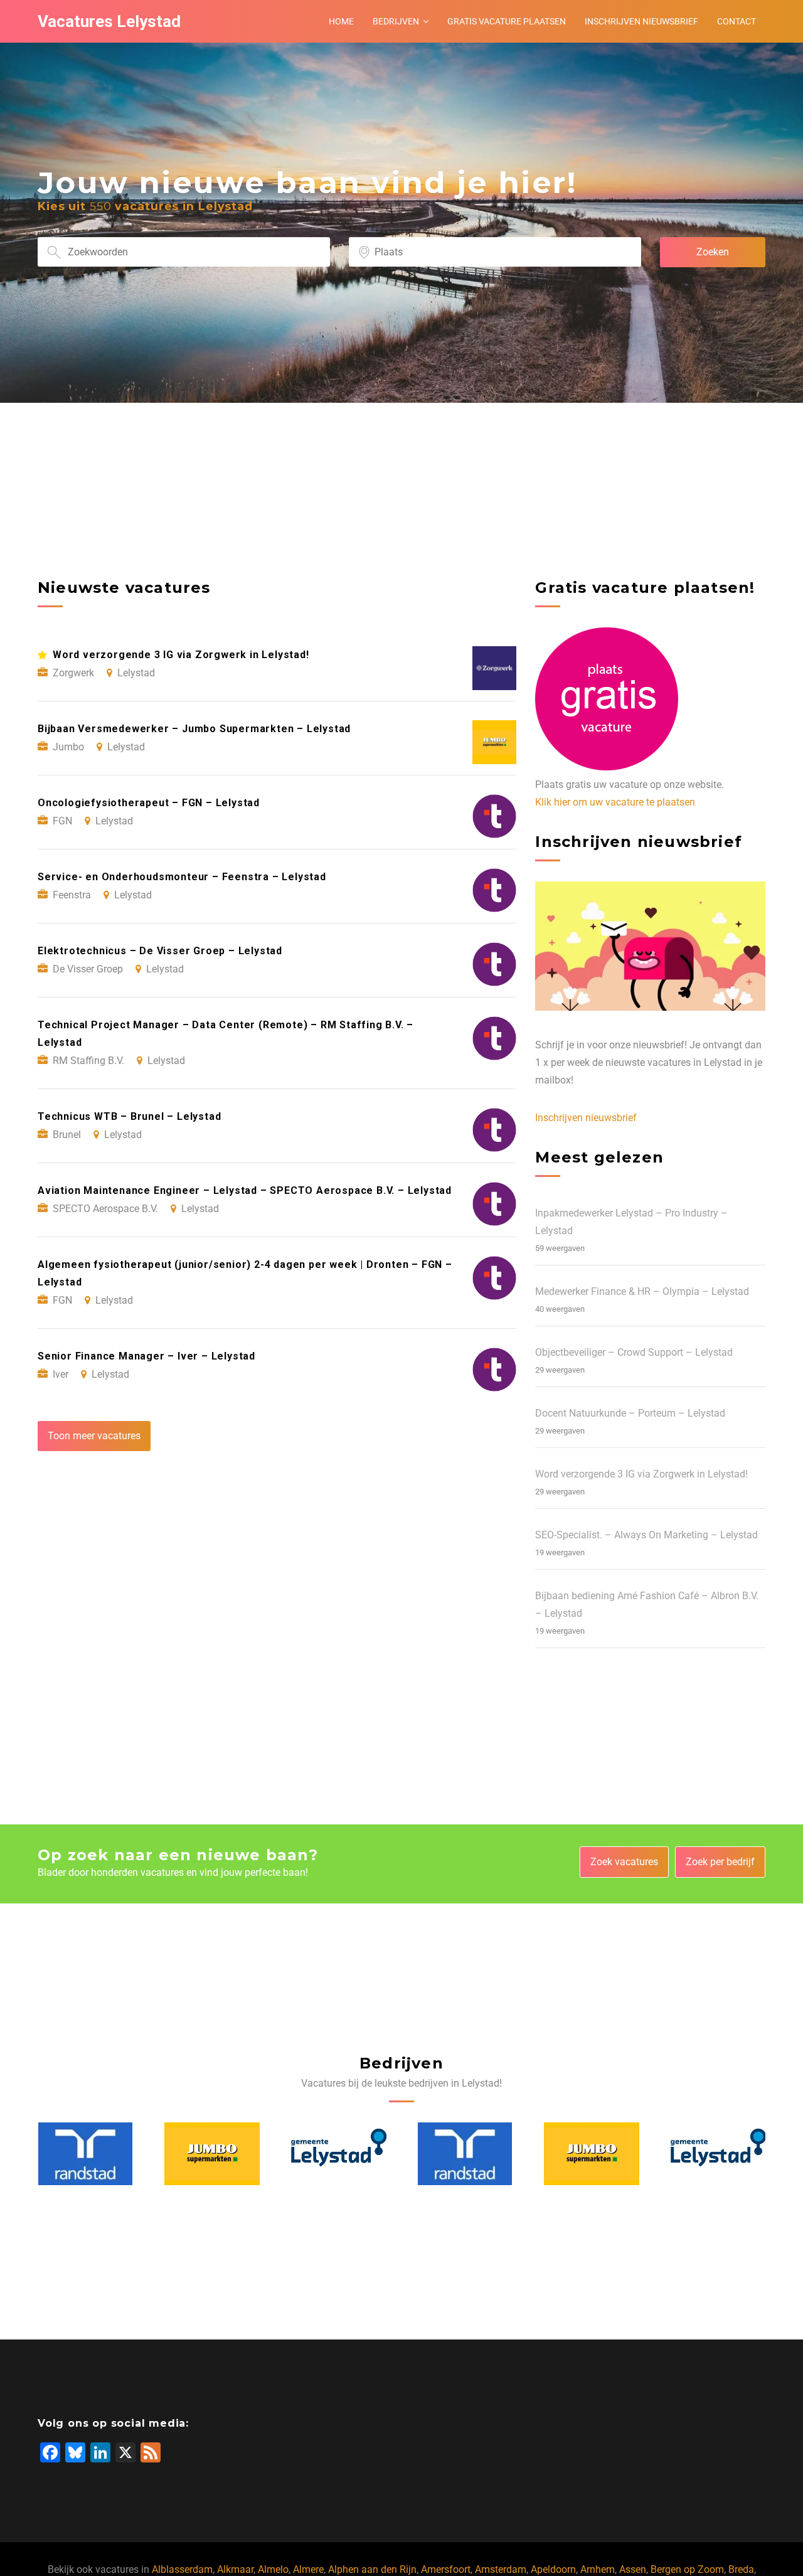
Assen (633, 2569)
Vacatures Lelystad (109, 21)
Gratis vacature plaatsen (507, 21)
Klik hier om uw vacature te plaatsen (615, 802)
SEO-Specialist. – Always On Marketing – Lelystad (646, 1535)
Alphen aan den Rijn (372, 2569)
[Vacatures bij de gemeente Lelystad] (212, 2154)
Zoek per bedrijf (720, 1862)
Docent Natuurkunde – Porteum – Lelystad (630, 1413)
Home (341, 21)
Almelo (273, 2569)
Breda (741, 2569)
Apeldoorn (553, 2569)
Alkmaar (235, 2569)
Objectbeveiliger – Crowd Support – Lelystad (634, 1352)
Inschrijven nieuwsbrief (641, 21)
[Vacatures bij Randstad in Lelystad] (338, 2154)
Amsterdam (501, 2569)
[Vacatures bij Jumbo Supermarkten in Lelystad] (85, 2154)
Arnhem (598, 2569)
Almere (308, 2569)
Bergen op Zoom (687, 2569)
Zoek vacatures (624, 1862)
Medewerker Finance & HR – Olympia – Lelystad (642, 1291)
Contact (737, 21)
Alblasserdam (182, 2569)
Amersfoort (446, 2569)
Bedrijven (396, 21)
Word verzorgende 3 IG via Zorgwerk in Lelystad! (641, 1474)
